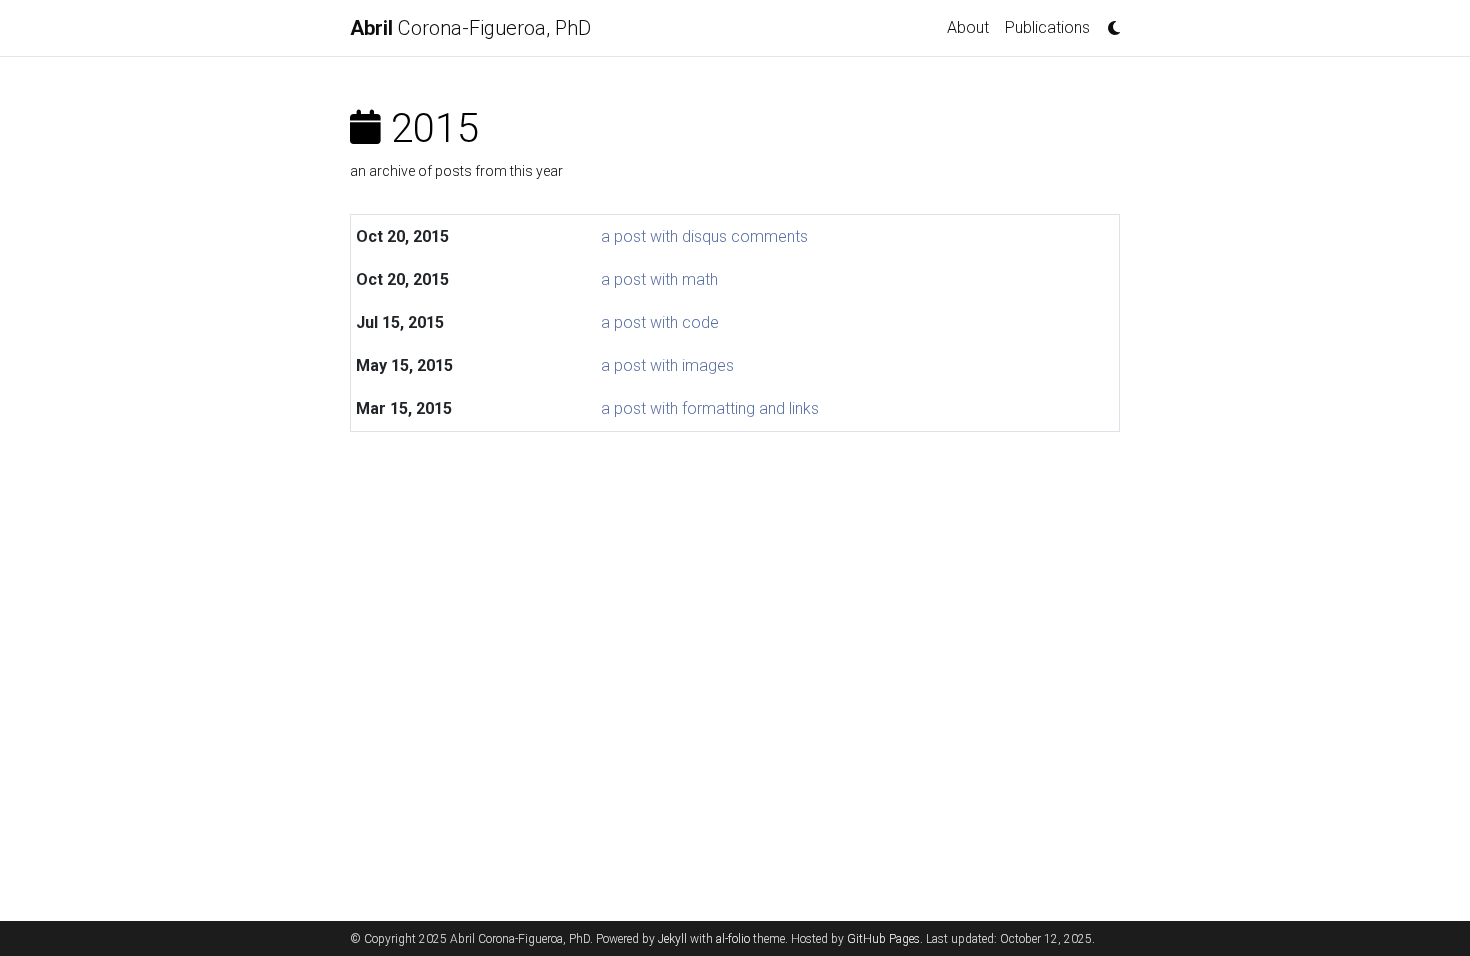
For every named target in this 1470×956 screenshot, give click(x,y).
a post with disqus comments (704, 236)
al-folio (733, 939)
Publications (1047, 27)
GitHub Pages (883, 939)
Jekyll (672, 939)
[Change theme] (1109, 22)
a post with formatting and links (710, 408)
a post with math (659, 279)
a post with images (667, 365)
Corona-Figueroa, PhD (470, 28)
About (968, 27)
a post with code (660, 322)
